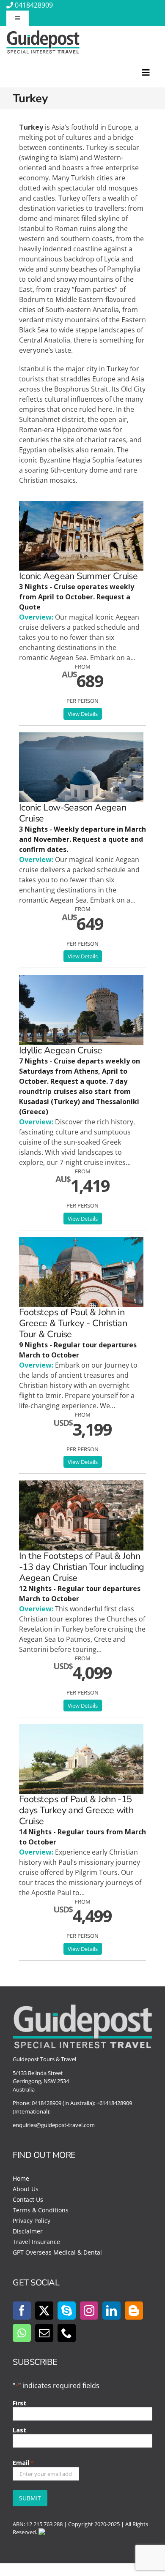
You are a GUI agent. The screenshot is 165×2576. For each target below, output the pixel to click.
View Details (83, 714)
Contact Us (28, 2199)
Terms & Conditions (41, 2210)
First (19, 2403)
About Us (26, 2189)
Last (19, 2430)
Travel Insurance (36, 2242)
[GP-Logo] (43, 34)
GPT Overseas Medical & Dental (57, 2252)
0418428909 (34, 5)
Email (23, 2463)
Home (21, 2178)
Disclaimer (28, 2231)
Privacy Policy (32, 2221)
